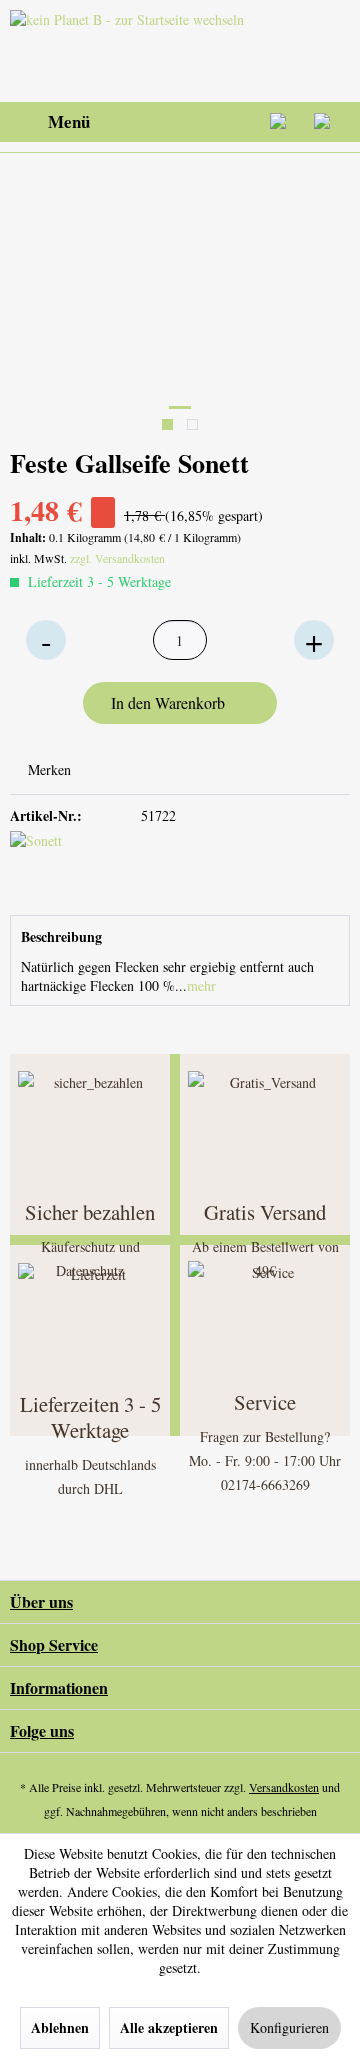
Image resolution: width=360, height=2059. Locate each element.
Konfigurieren (289, 2027)
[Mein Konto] (279, 122)
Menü (69, 121)
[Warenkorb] (328, 122)
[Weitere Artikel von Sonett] (95, 863)
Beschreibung (61, 936)
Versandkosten (284, 1787)
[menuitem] (50, 122)
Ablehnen (60, 2027)
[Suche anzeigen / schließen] (181, 122)
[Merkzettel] (230, 122)
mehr (201, 985)
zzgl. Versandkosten (117, 558)
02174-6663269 (265, 1484)
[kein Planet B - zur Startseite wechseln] (131, 51)
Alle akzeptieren (169, 2027)
